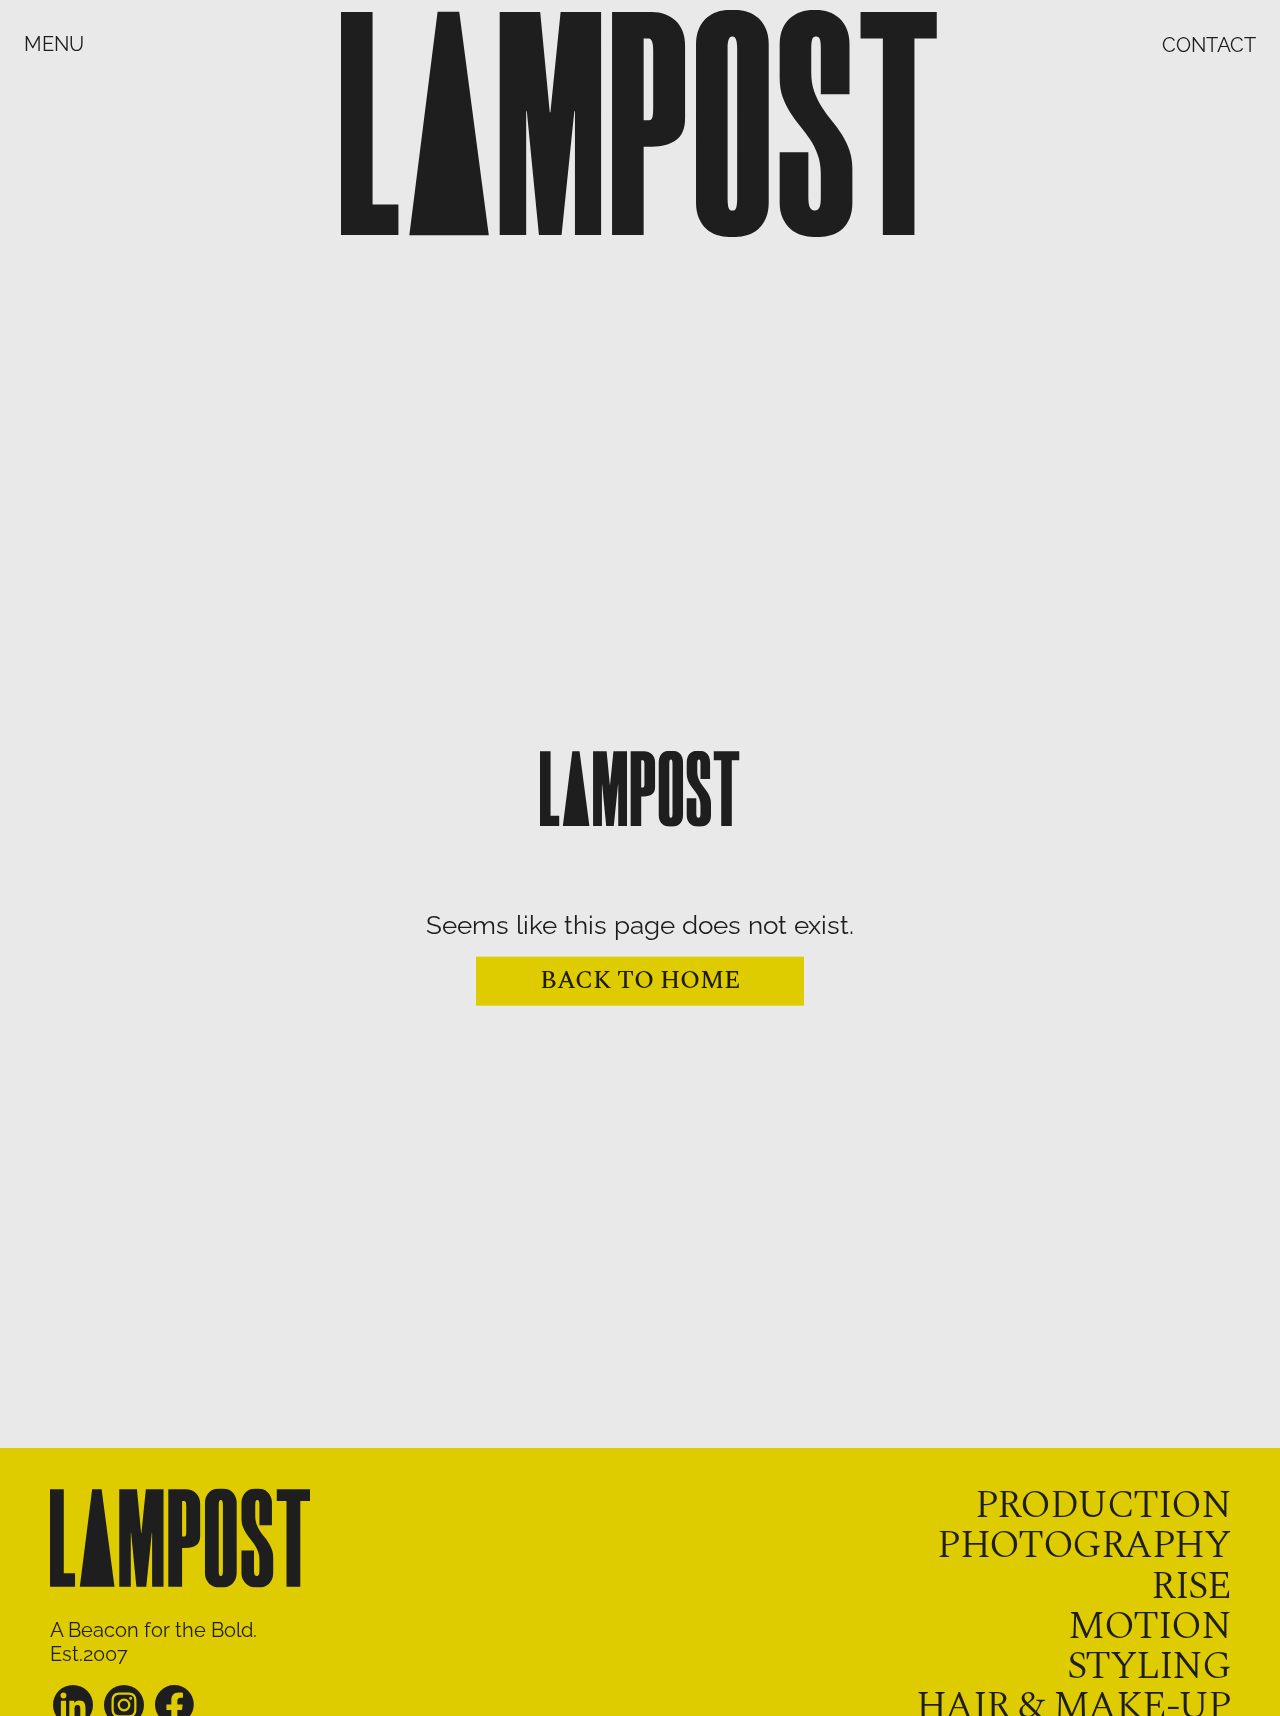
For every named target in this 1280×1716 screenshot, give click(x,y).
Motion (1149, 1626)
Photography (1083, 1545)
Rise (1190, 1586)
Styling (1148, 1666)
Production (1102, 1505)
